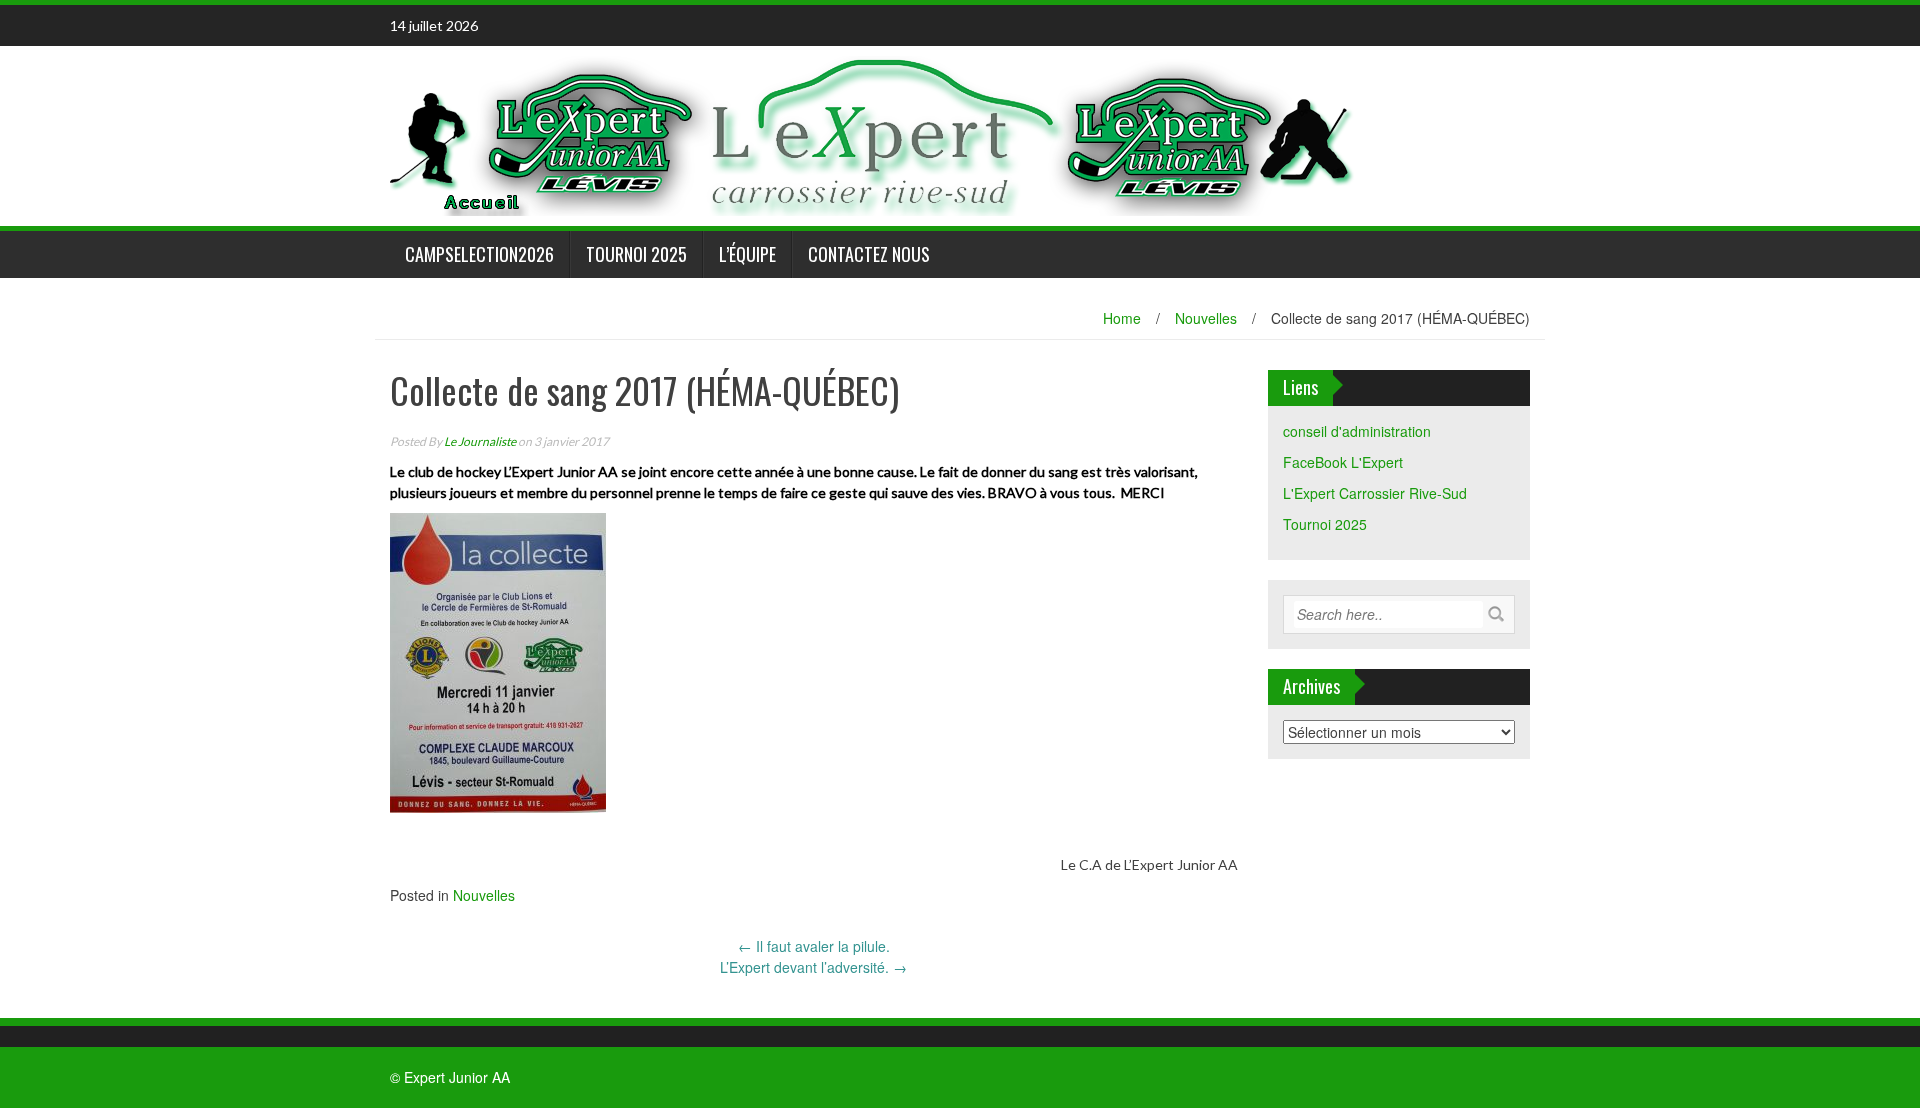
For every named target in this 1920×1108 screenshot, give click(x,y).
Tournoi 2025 (636, 254)
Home (1122, 318)
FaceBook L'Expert (1343, 462)
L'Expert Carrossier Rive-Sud (1375, 493)
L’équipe (747, 254)
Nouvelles (1206, 318)
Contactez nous (869, 254)
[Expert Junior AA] (875, 134)
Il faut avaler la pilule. (814, 946)
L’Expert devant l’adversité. (813, 967)
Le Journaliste (480, 441)
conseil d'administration (1357, 431)
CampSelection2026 (479, 254)
